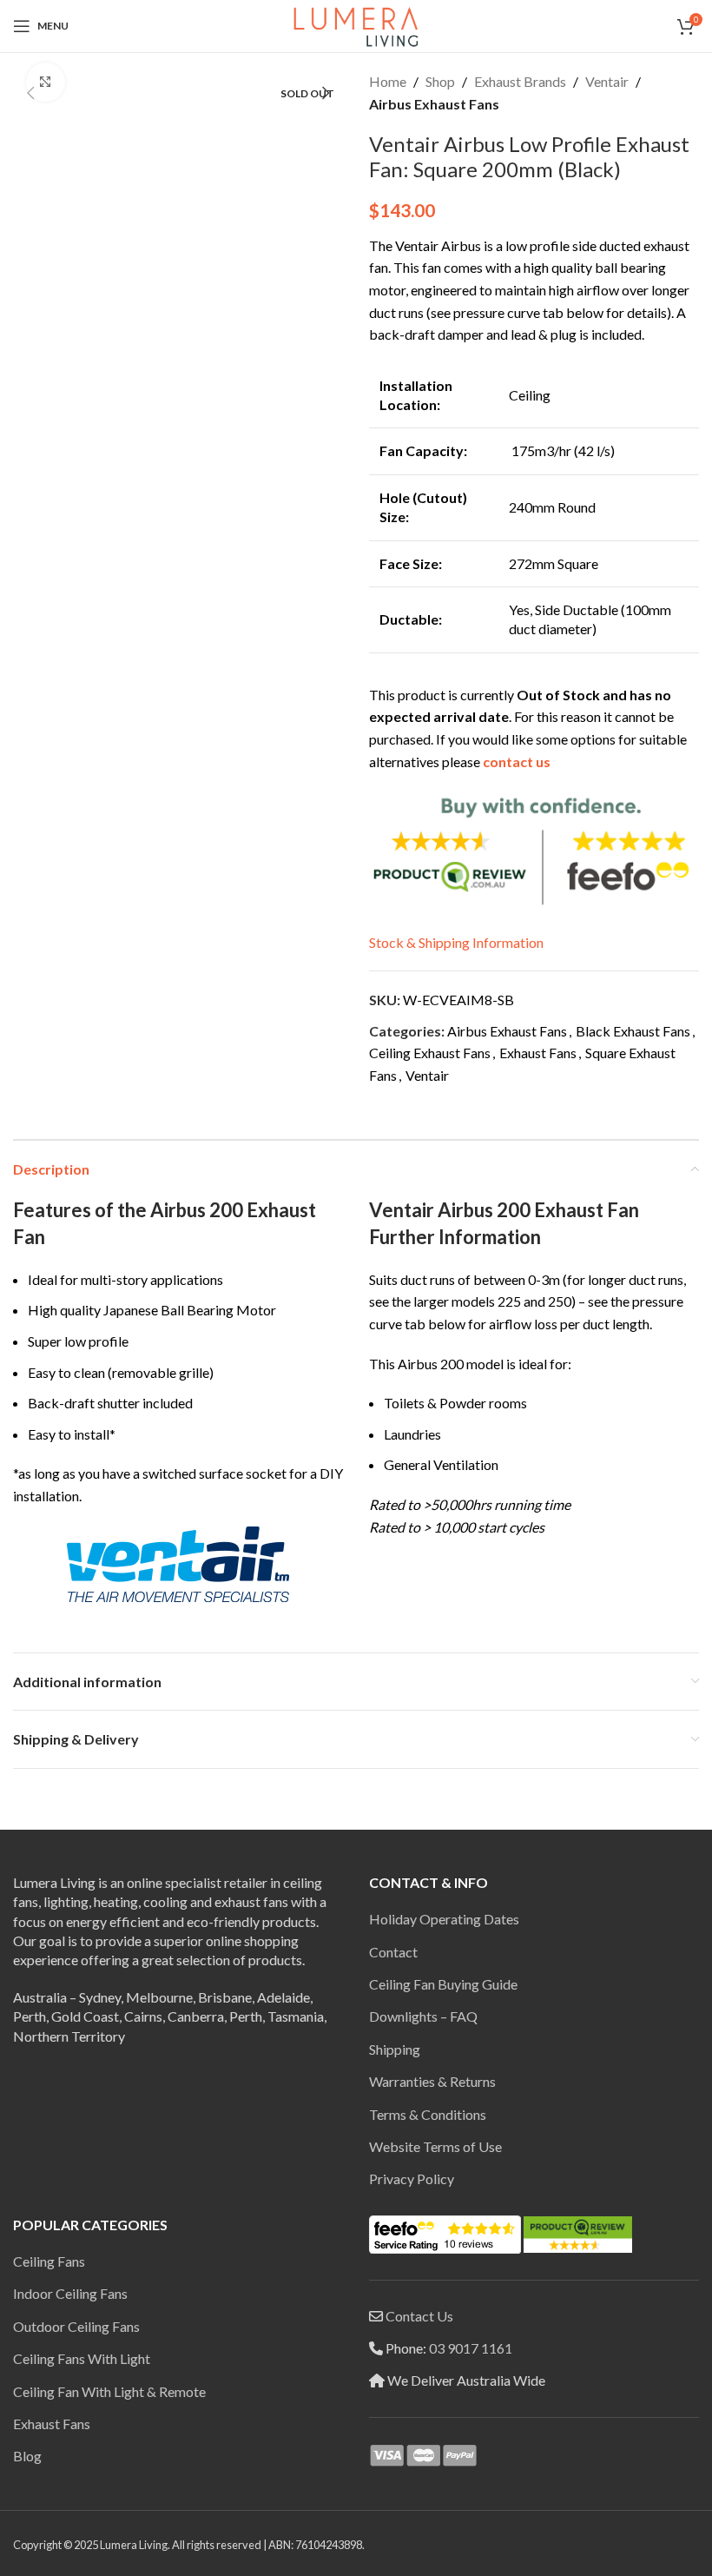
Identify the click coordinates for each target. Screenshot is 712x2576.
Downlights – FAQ (423, 2016)
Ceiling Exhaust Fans (430, 1053)
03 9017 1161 (471, 2348)
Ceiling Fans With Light (82, 2358)
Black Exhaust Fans (633, 1031)
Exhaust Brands (520, 81)
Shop (440, 81)
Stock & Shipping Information (456, 942)
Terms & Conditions (428, 2114)
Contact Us (419, 2316)
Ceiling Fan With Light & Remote (109, 2391)
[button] (30, 93)
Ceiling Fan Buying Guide (443, 1984)
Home (388, 81)
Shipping (395, 2049)
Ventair (607, 81)
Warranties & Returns (432, 2081)
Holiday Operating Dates (444, 1919)
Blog (27, 2456)
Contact (393, 1952)
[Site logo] (356, 24)
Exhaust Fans (538, 1053)
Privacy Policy (412, 2179)
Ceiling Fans (49, 2261)
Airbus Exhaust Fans (434, 104)
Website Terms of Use (435, 2146)
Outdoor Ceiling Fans (76, 2326)
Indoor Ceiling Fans (70, 2293)
